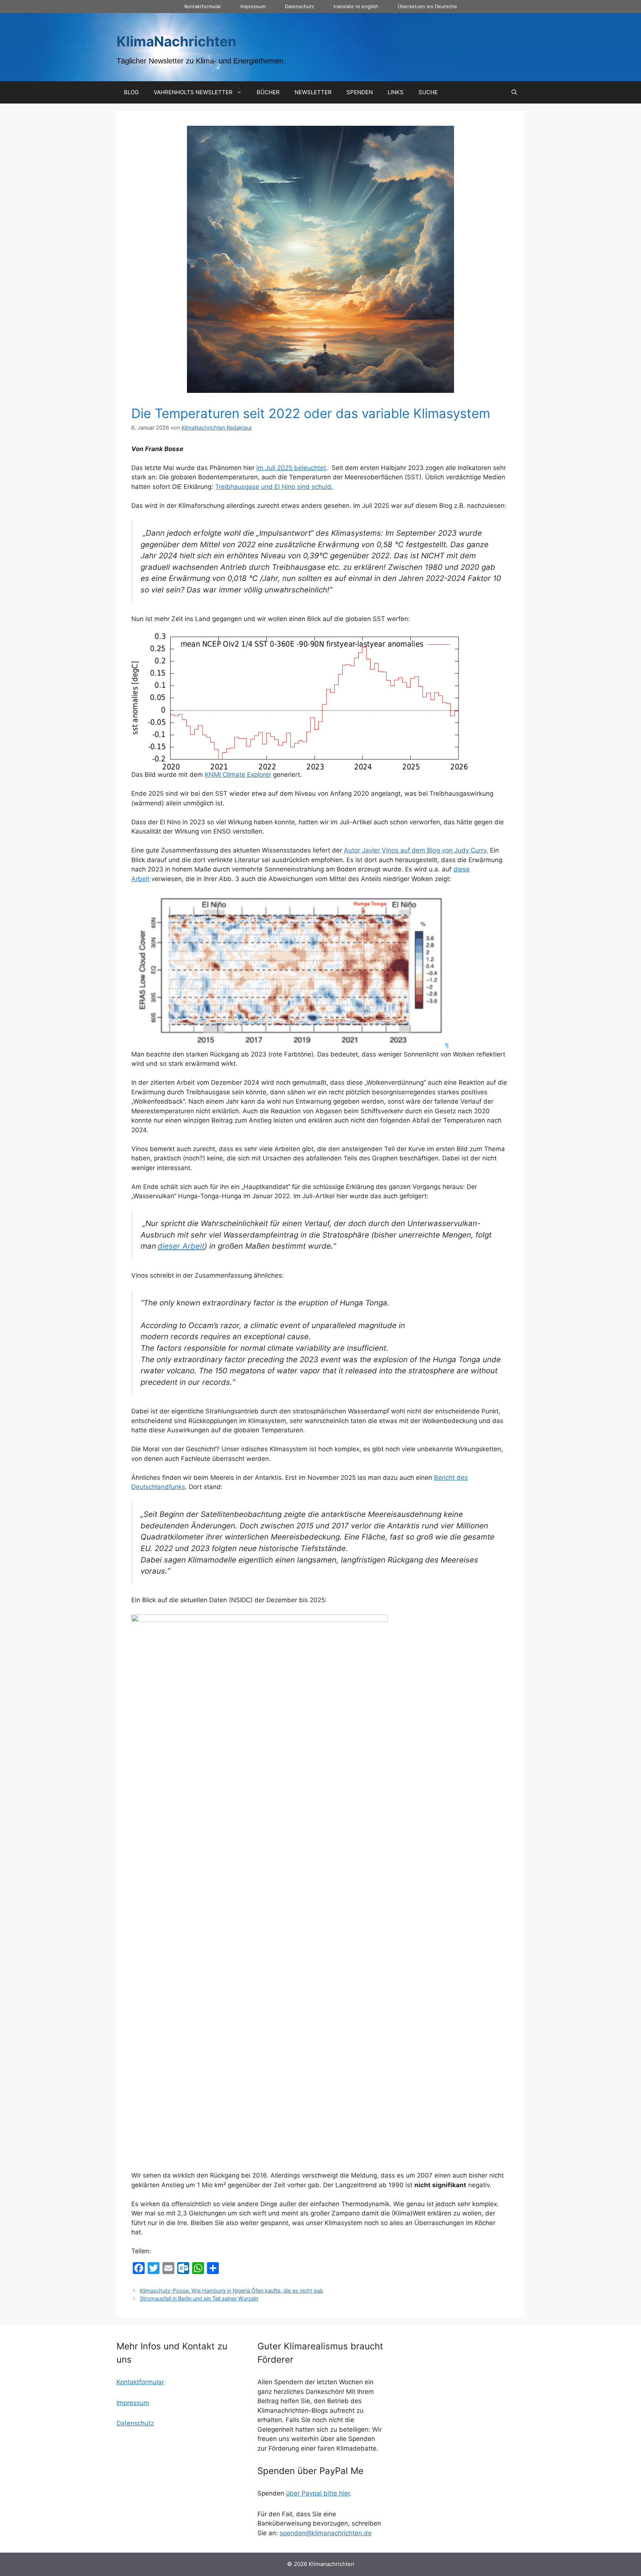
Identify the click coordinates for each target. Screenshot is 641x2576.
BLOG (131, 92)
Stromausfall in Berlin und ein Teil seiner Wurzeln (199, 2298)
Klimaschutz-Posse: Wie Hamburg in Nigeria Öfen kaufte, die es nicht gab (231, 2291)
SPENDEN (360, 92)
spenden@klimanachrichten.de (326, 2533)
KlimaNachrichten (176, 41)
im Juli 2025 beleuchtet (291, 468)
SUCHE (428, 92)
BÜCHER (268, 92)
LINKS (396, 92)
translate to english (356, 6)
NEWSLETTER (313, 92)
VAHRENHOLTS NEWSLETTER (193, 92)
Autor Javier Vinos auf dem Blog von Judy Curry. (416, 850)
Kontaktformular (203, 6)
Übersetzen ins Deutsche (427, 6)
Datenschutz (300, 6)
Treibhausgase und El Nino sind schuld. (274, 487)
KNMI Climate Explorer (238, 775)
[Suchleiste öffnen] (514, 92)
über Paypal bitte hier (318, 2493)
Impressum (253, 6)
